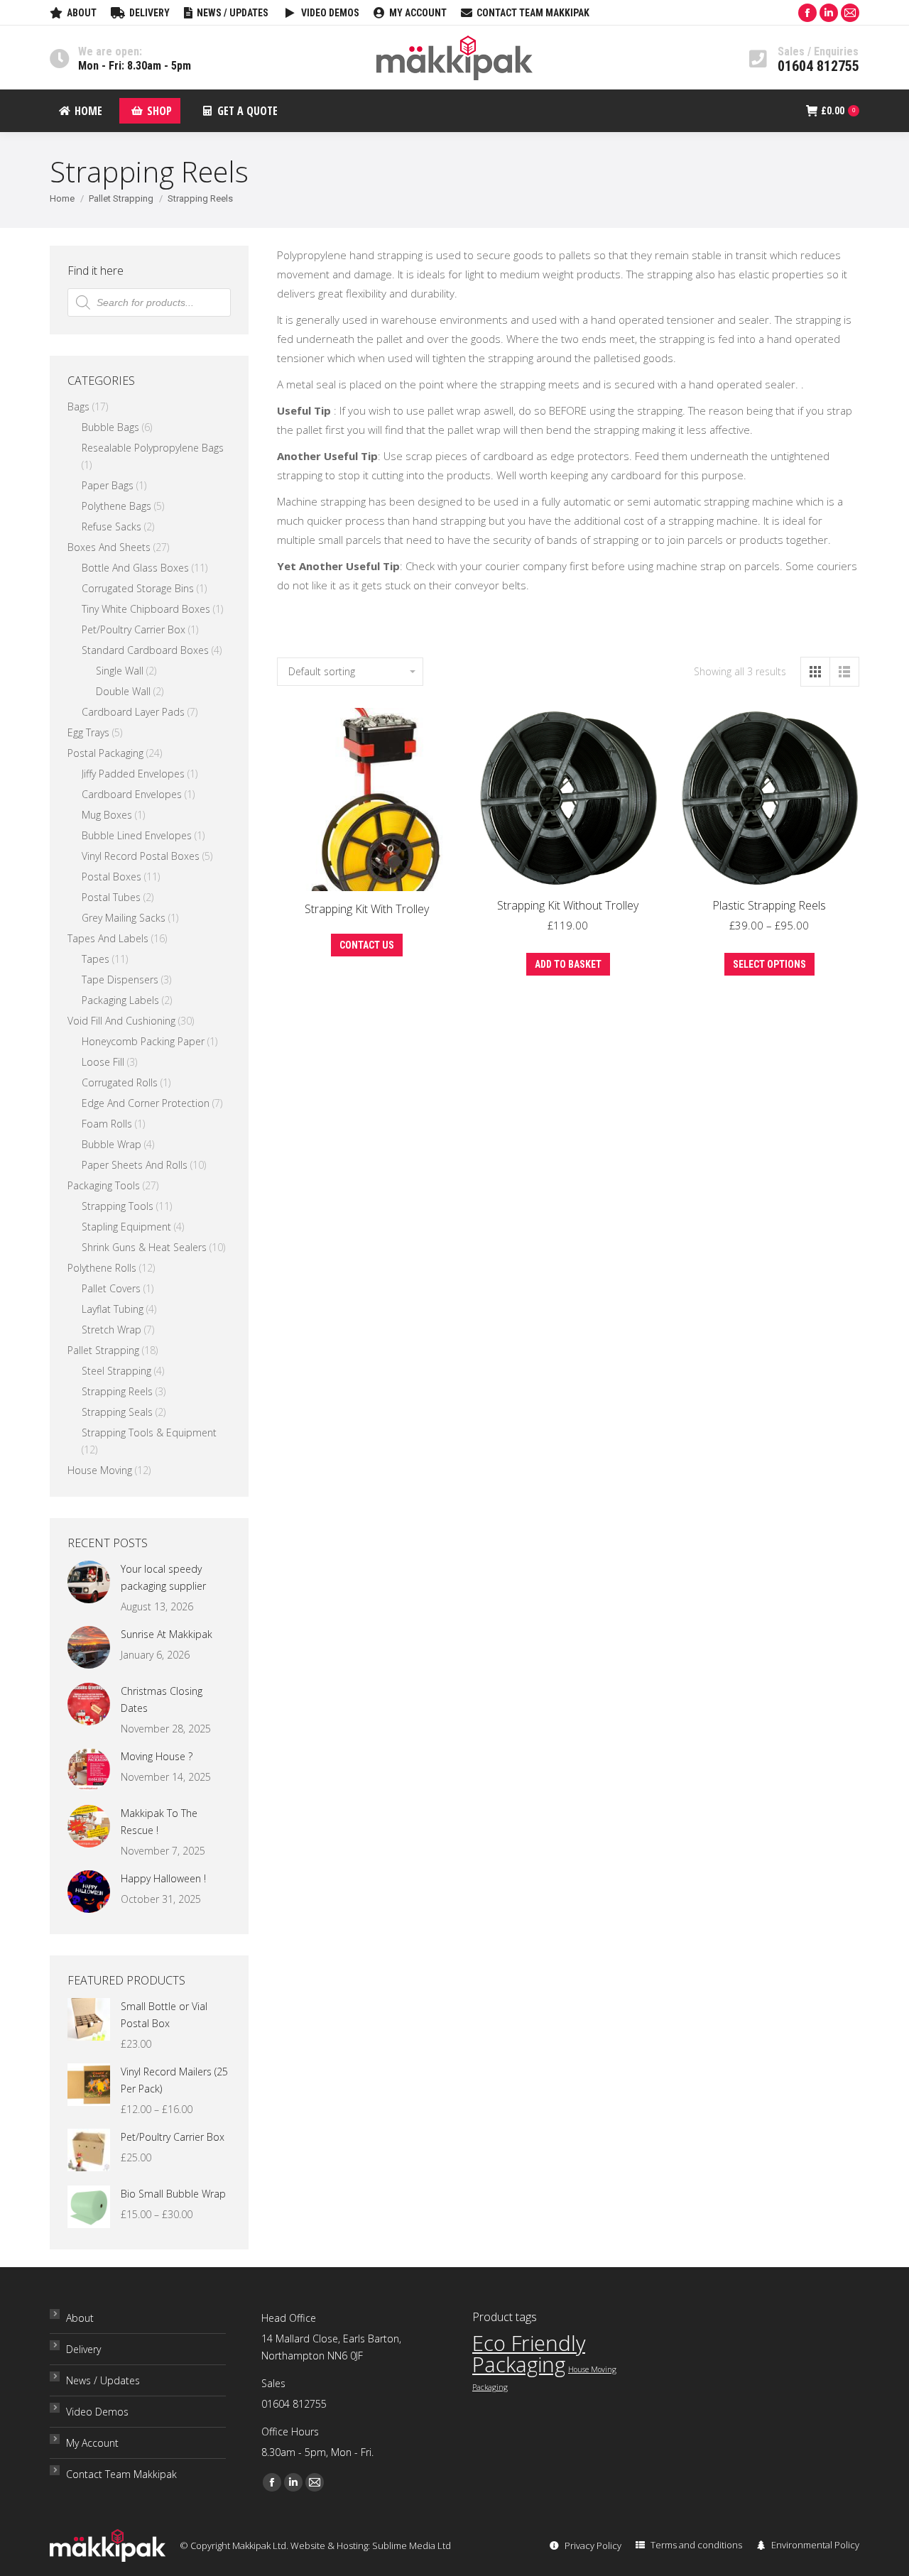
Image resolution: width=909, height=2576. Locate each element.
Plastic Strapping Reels (769, 905)
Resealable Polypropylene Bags (153, 448)
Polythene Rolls (102, 1268)
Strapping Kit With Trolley (367, 909)
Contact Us (367, 945)
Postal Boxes (111, 877)
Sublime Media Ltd (412, 2545)
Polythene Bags (116, 506)
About (80, 2318)
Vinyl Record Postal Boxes (141, 856)
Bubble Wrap (111, 1144)
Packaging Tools (104, 1185)
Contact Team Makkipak (121, 2474)
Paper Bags (108, 485)
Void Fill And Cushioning (121, 1021)
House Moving (100, 1470)
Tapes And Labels (108, 938)
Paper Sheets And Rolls (135, 1165)
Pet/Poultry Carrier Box (134, 629)
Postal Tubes (111, 897)
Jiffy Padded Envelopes (133, 774)
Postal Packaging (105, 753)
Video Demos (97, 2412)
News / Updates (103, 2380)
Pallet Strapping (103, 1350)
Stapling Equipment (126, 1227)
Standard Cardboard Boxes (145, 650)
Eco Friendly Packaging (529, 2354)
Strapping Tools (118, 1206)
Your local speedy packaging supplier (163, 1577)
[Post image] (89, 1582)
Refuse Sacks (111, 526)
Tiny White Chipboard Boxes (146, 609)
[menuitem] (73, 13)
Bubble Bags (110, 427)
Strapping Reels (117, 1391)
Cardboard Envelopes (132, 794)
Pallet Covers (111, 1288)
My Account (92, 2443)
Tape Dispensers (120, 979)
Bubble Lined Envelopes (137, 835)
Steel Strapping (116, 1371)
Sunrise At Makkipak (167, 1634)
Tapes (96, 959)
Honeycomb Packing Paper (143, 1041)
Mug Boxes (107, 815)
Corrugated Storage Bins (138, 588)
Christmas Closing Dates (162, 1699)
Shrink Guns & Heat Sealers (144, 1247)
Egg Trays (88, 732)
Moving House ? (157, 1756)
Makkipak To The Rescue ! (159, 1822)
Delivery (83, 2349)
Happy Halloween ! (163, 1878)
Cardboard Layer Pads (133, 712)
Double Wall (123, 691)
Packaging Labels (120, 1000)
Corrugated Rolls (120, 1082)
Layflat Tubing (113, 1309)
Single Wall (120, 671)
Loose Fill (103, 1062)
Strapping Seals (117, 1412)
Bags (78, 406)
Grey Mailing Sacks (124, 918)
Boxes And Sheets (109, 547)
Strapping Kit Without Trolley (568, 905)
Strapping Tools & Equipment (149, 1432)
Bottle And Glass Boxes (135, 568)
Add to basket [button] (568, 964)
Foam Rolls (107, 1124)
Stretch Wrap (111, 1330)
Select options (769, 964)
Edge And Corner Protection (146, 1103)
